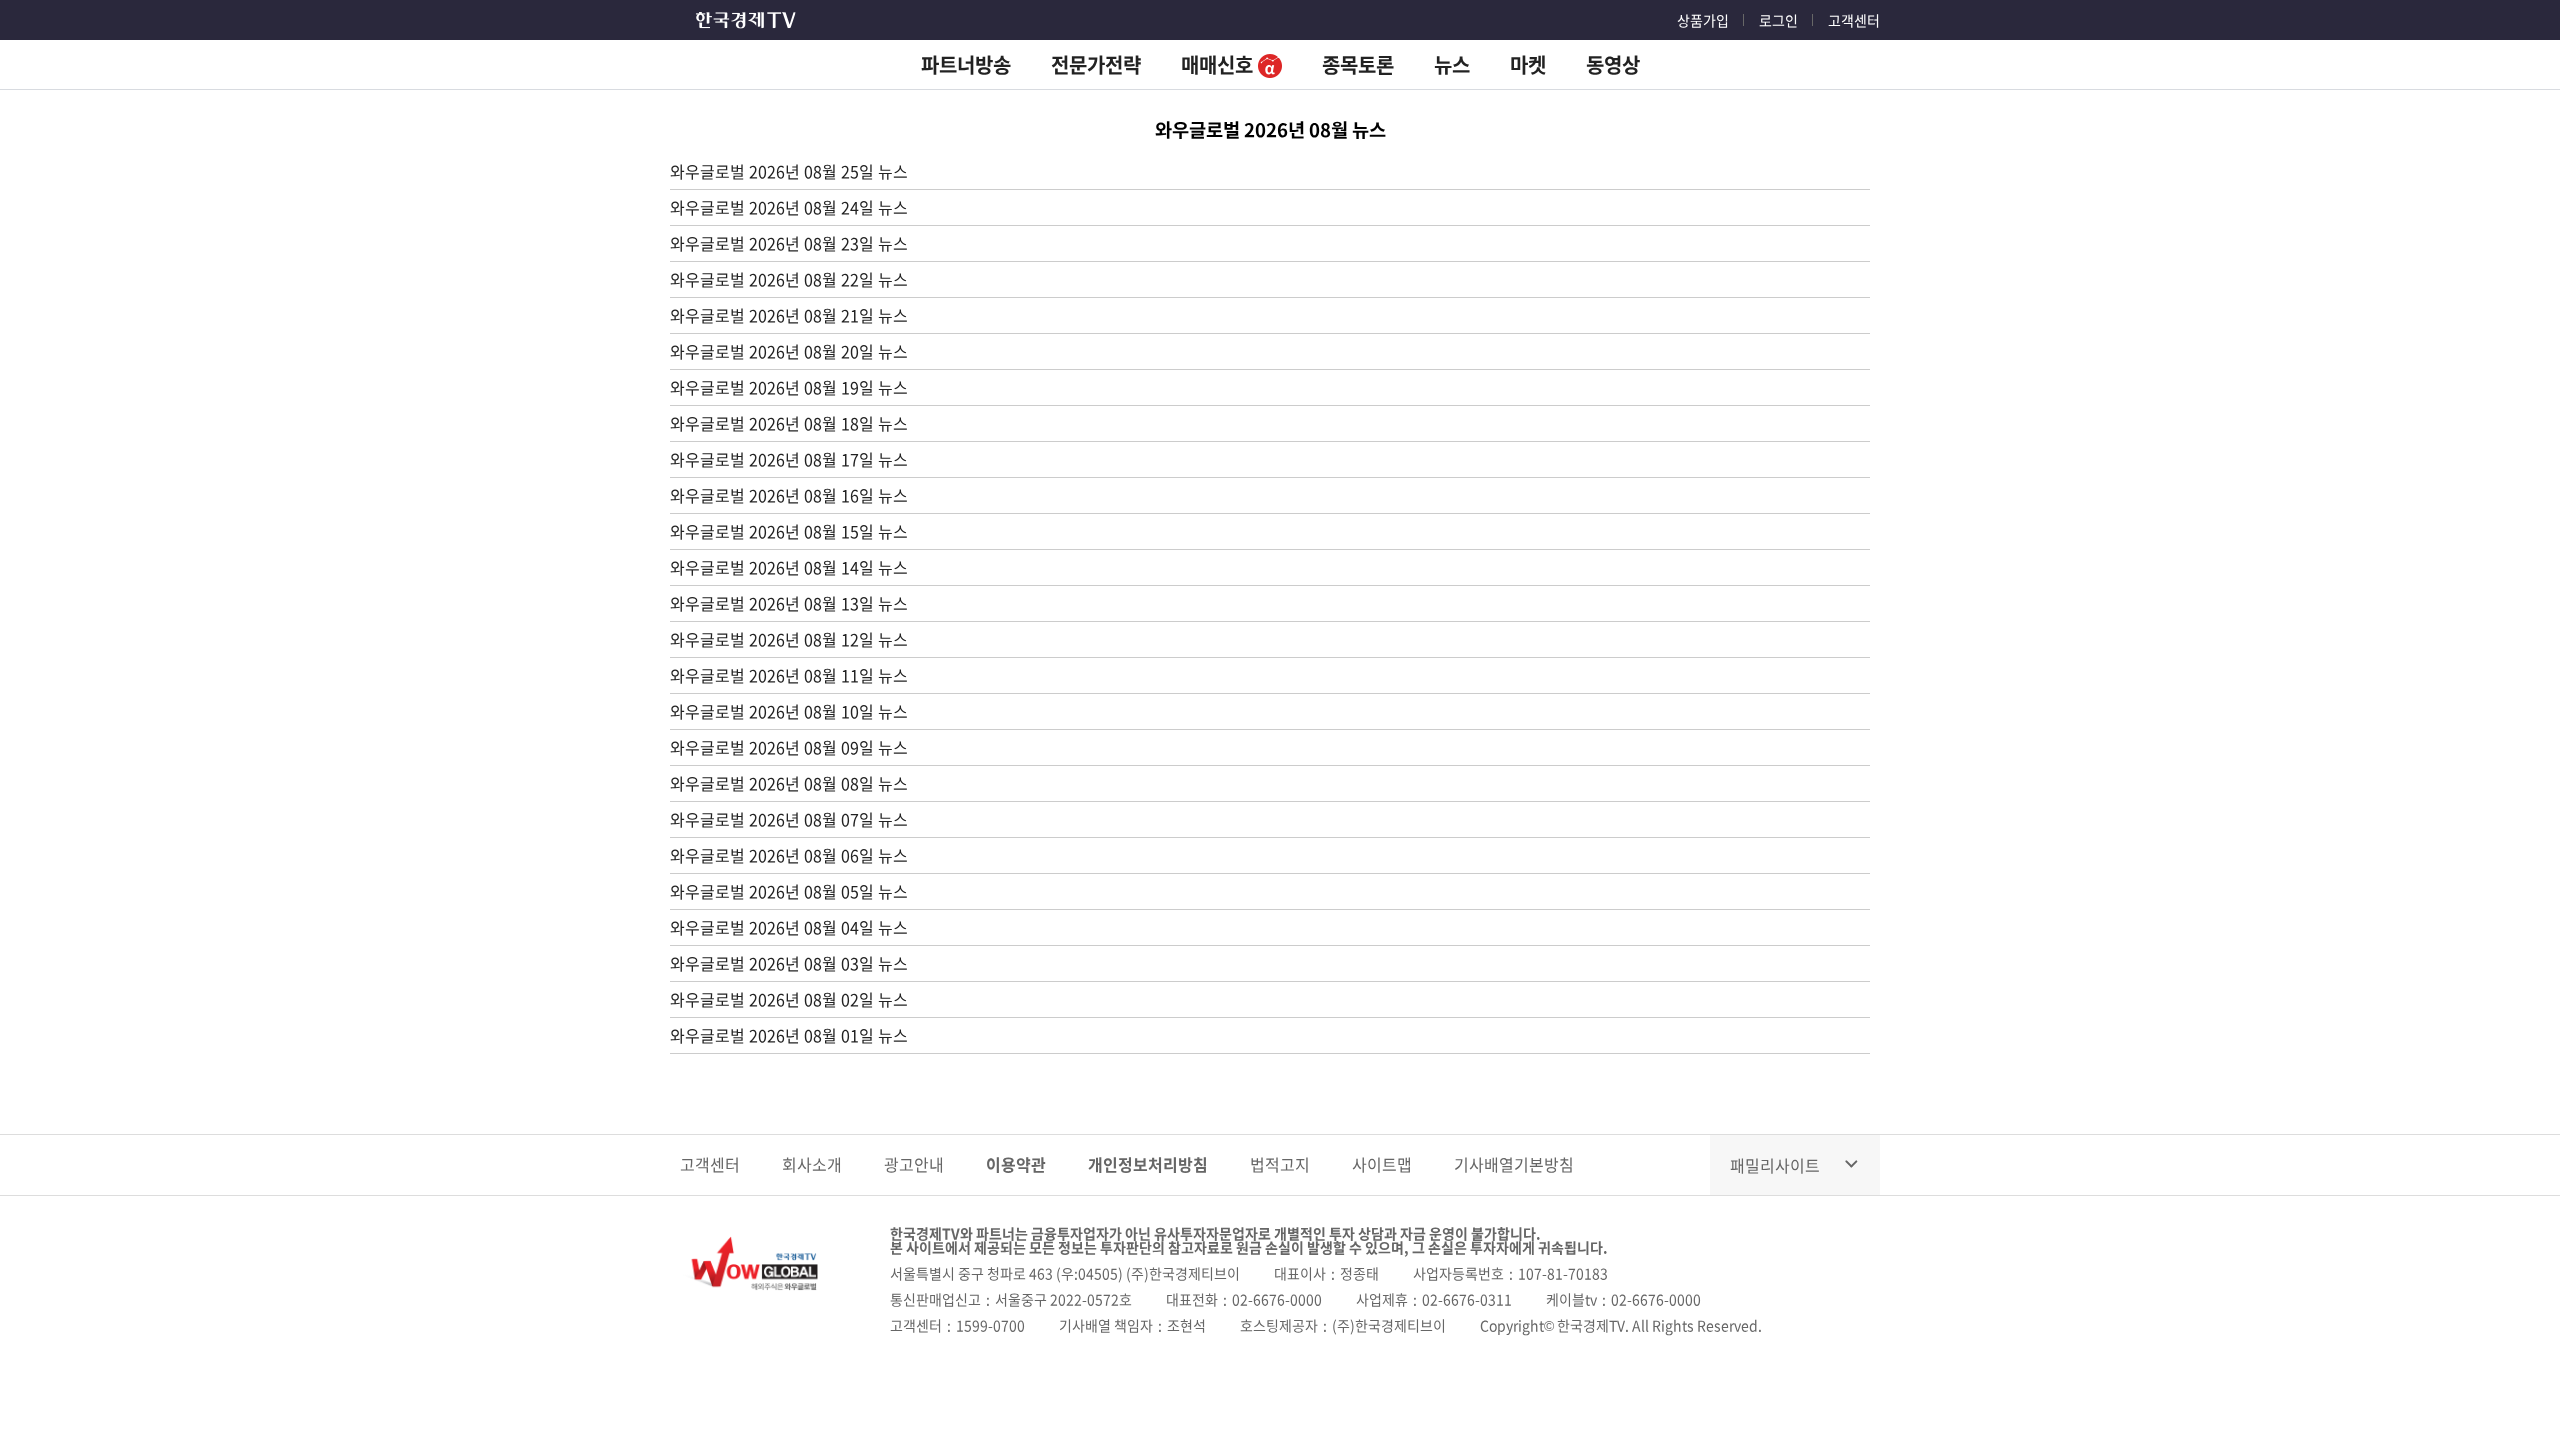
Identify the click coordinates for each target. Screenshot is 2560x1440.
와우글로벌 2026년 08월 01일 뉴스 (789, 1035)
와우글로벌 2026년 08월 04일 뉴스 (789, 927)
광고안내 (914, 1164)
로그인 (1778, 20)
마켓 (1528, 64)
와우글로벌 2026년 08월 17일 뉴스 (789, 459)
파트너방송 (966, 64)
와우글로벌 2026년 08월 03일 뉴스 (789, 963)
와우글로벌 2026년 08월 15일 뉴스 (789, 531)
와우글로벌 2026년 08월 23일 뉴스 (789, 243)
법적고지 (1280, 1164)
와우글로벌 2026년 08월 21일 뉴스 (789, 315)
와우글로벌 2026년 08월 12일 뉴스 (789, 639)
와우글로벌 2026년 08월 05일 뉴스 (789, 891)
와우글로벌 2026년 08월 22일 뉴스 (789, 279)
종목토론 (1358, 64)
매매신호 (1219, 64)
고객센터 (1854, 20)
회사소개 (812, 1164)
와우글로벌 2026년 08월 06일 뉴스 (789, 855)
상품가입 (1703, 20)
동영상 (1613, 64)
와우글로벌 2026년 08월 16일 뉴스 (789, 495)
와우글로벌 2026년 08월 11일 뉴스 (789, 675)
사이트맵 (1382, 1164)
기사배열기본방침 (1514, 1164)
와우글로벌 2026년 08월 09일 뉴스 (789, 747)
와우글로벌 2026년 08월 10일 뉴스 (789, 711)
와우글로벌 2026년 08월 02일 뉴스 (789, 999)
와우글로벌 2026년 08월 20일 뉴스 (789, 351)
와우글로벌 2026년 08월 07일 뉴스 (789, 819)
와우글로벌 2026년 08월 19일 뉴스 (789, 387)
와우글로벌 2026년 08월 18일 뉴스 (789, 423)
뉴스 (1452, 64)
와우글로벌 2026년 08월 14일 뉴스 (789, 567)
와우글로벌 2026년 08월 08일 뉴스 (789, 783)
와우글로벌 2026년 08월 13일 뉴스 (789, 603)
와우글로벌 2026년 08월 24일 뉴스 (789, 207)
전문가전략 (1096, 64)
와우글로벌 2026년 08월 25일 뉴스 (789, 171)
